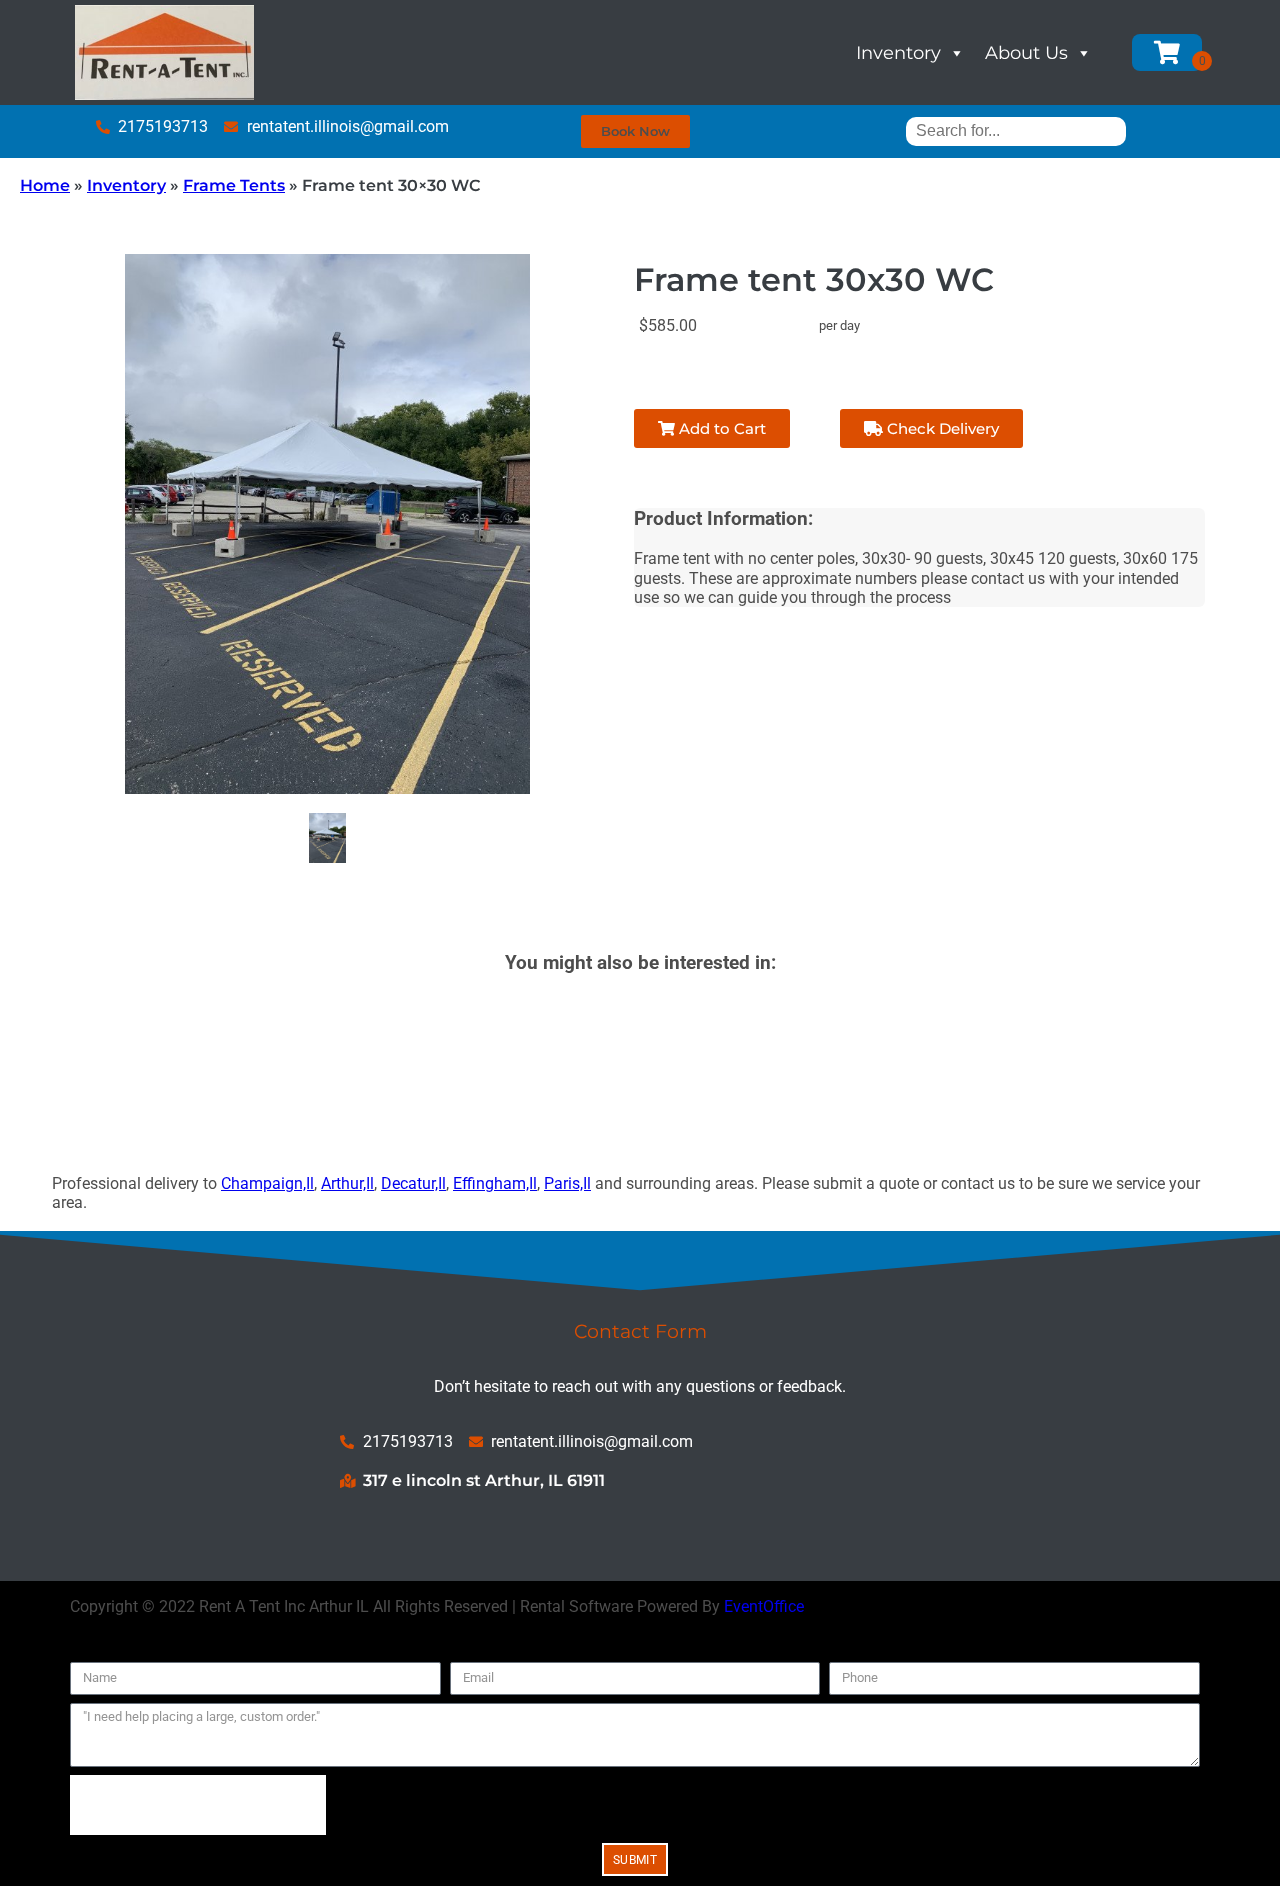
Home (45, 185)
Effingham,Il (495, 1183)
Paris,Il (567, 1183)
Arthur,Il (347, 1183)
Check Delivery (941, 428)
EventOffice (764, 1606)
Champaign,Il (267, 1183)
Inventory (898, 53)
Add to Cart (720, 428)
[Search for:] (1016, 130)
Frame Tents (234, 185)
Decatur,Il (413, 1183)
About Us (1026, 53)
